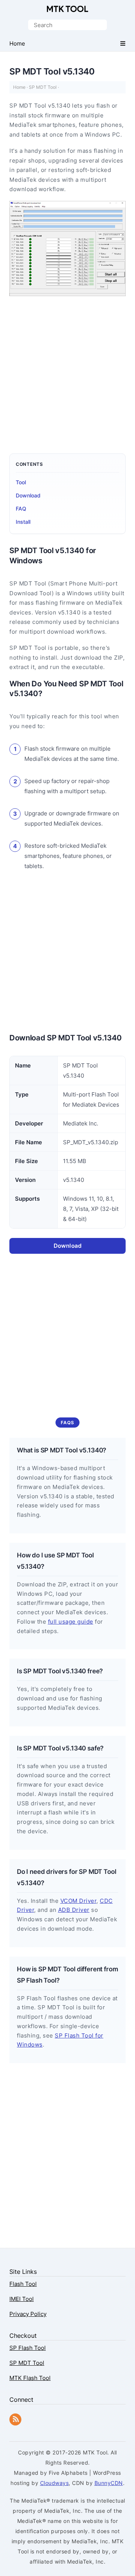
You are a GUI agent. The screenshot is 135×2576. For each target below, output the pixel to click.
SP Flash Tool (28, 2348)
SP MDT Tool (43, 87)
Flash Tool (23, 2284)
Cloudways (55, 2483)
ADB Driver (74, 1910)
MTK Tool (67, 9)
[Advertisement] (67, 371)
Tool (21, 482)
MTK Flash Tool (30, 2378)
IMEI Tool (22, 2299)
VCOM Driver (79, 1901)
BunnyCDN (109, 2483)
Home (19, 87)
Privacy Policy (28, 2314)
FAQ (21, 509)
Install (23, 522)
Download (28, 495)
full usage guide (71, 1622)
